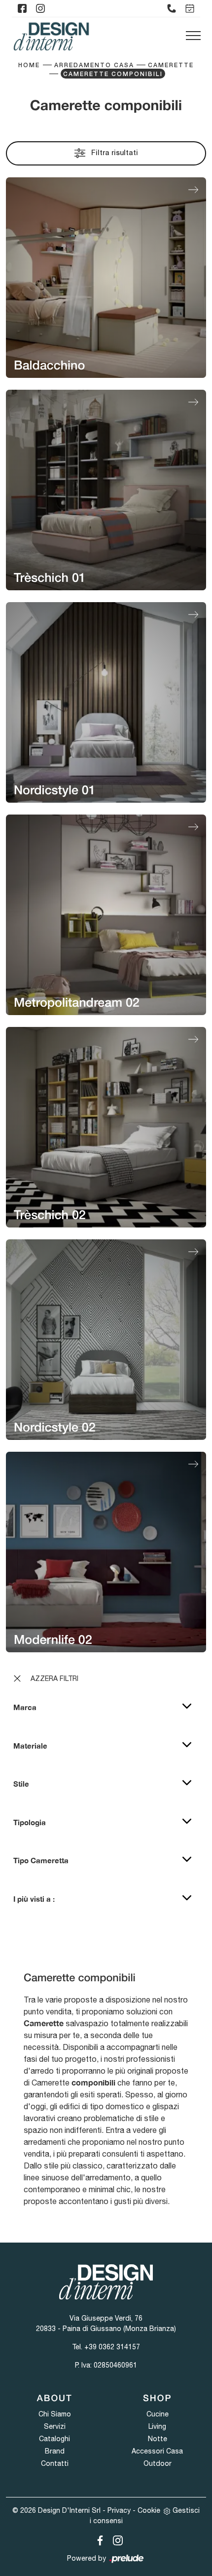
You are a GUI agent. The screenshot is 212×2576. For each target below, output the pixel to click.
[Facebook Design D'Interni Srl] (98, 2539)
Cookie (149, 2510)
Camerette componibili (113, 74)
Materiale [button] (30, 1746)
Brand (55, 2451)
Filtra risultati (114, 153)
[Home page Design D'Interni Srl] (51, 36)
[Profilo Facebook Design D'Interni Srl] (22, 8)
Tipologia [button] (30, 1822)
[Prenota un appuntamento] (190, 8)
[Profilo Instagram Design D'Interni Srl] (40, 8)
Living (157, 2426)
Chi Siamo (55, 2414)
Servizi (55, 2426)
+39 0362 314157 (112, 2347)
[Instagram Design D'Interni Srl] (115, 2539)
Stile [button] (21, 1784)
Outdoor (158, 2463)
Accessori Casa (157, 2451)
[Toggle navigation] (193, 36)
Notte (158, 2439)
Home (29, 65)
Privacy (119, 2510)
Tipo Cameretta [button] (41, 1860)
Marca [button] (25, 1707)
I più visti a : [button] (34, 1899)
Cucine (158, 2414)
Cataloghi (54, 2439)
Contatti (55, 2463)
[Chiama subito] (172, 8)
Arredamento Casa (94, 65)
